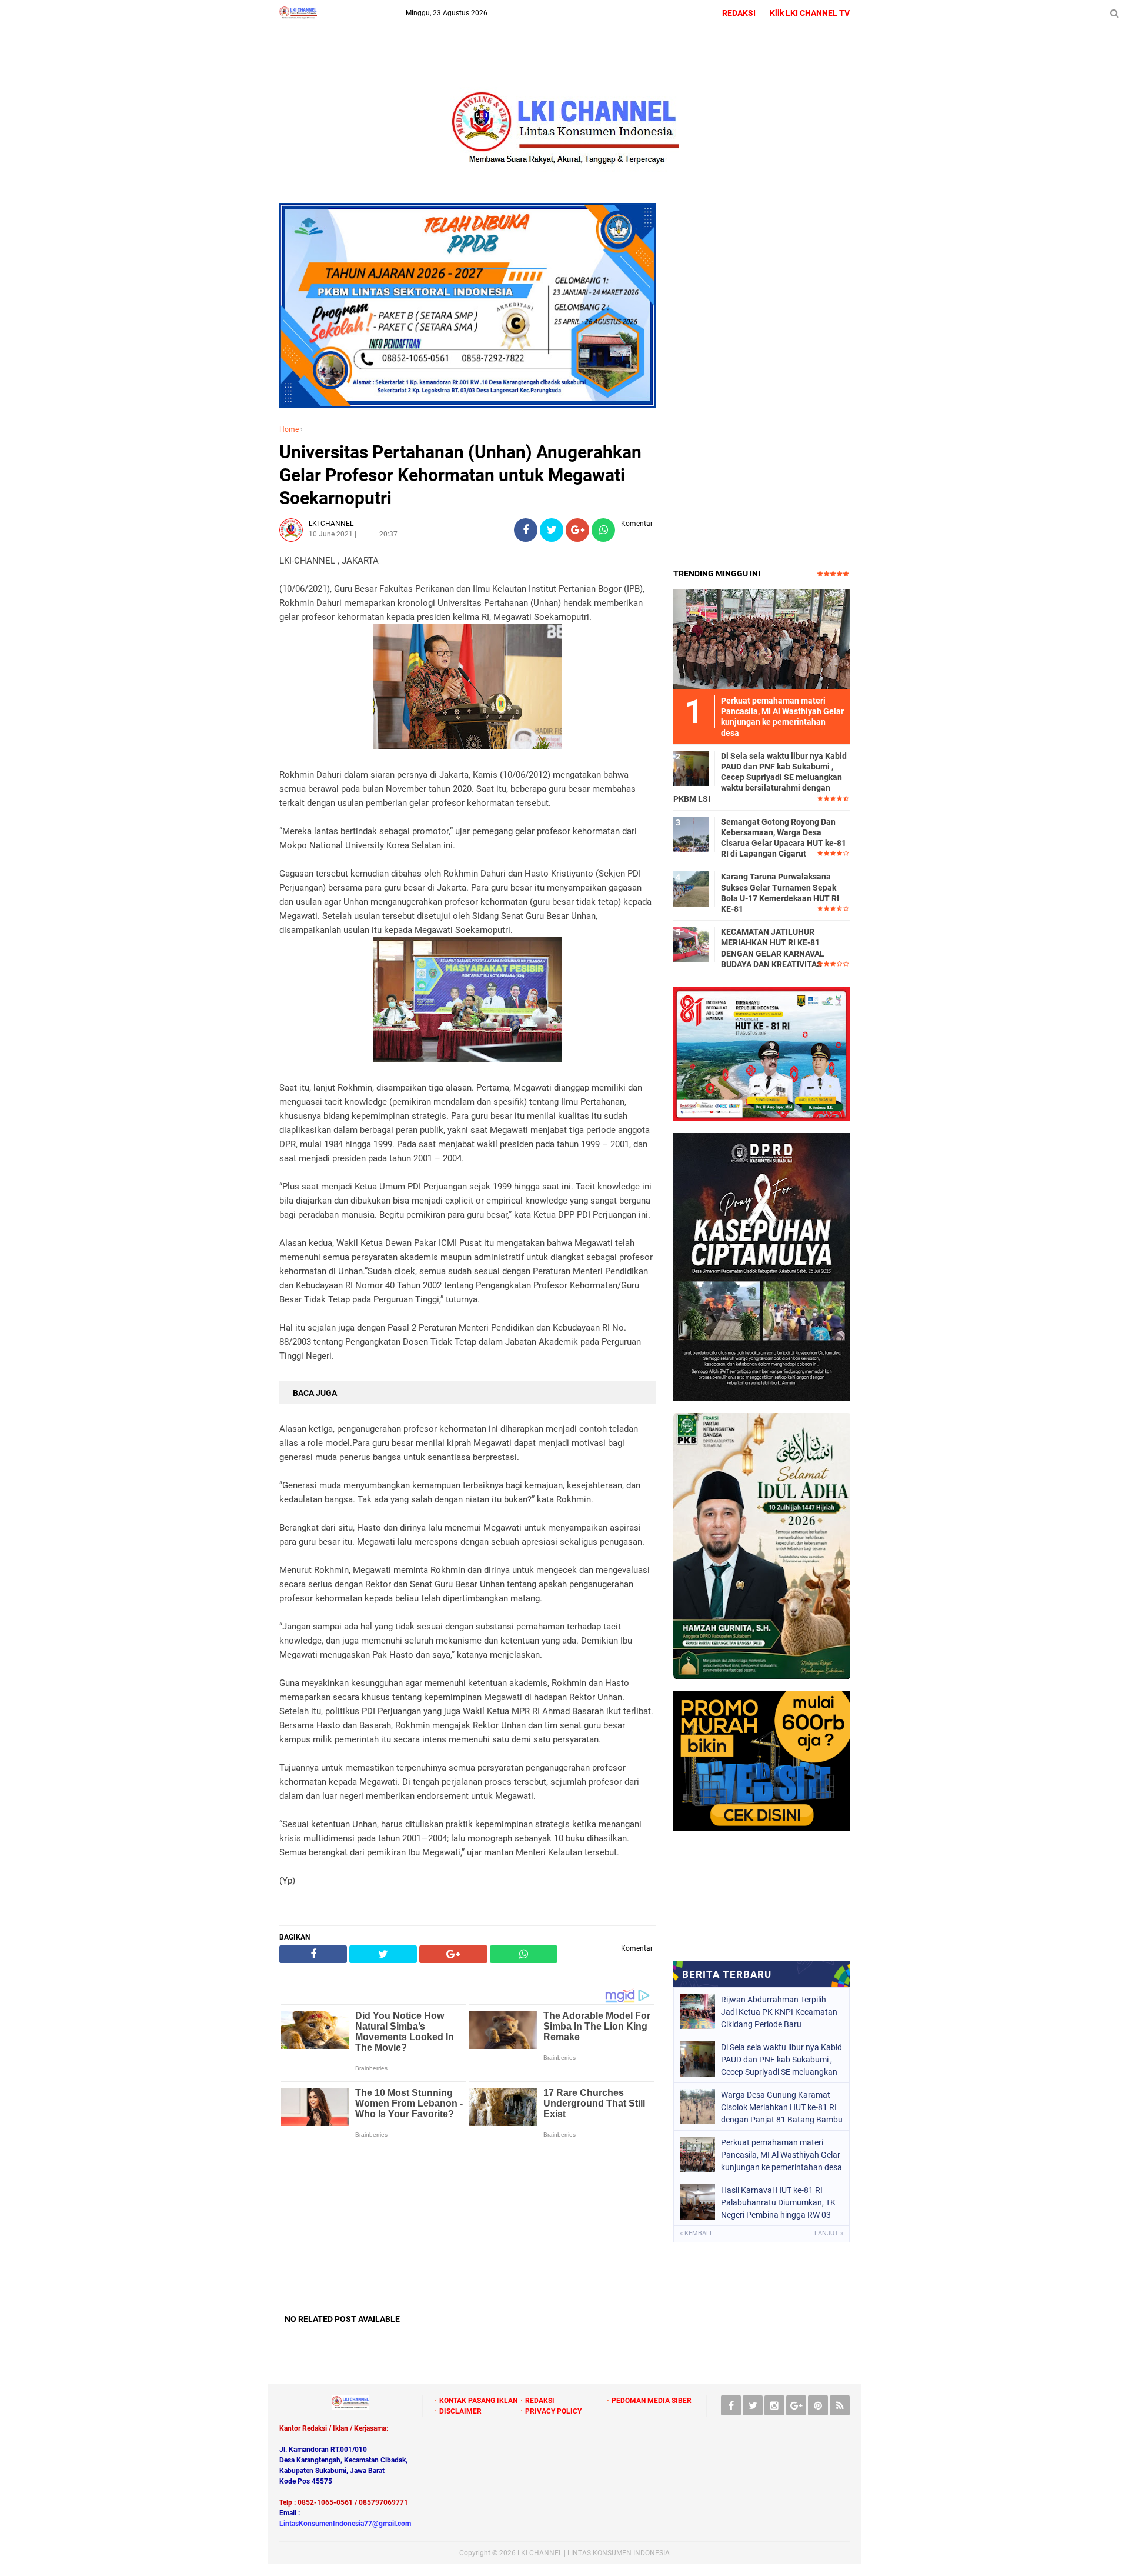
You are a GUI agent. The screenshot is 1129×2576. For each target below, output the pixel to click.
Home (289, 429)
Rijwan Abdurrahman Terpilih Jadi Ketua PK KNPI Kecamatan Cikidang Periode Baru (779, 2012)
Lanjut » (829, 2233)
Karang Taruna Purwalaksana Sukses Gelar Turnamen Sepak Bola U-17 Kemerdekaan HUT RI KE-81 (780, 893)
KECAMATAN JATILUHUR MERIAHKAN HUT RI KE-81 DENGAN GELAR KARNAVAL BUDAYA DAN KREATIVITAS (773, 948)
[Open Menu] (15, 13)
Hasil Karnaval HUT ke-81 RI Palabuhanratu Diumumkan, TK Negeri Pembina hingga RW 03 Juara (778, 2202)
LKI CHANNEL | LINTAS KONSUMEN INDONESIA (594, 2553)
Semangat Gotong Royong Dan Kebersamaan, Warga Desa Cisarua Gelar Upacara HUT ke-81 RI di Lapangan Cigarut (784, 838)
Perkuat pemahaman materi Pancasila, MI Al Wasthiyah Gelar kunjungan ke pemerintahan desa (781, 2155)
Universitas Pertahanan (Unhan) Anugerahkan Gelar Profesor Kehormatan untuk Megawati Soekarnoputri (460, 475)
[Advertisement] (467, 2231)
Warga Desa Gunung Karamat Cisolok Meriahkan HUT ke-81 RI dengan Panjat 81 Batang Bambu (782, 2107)
